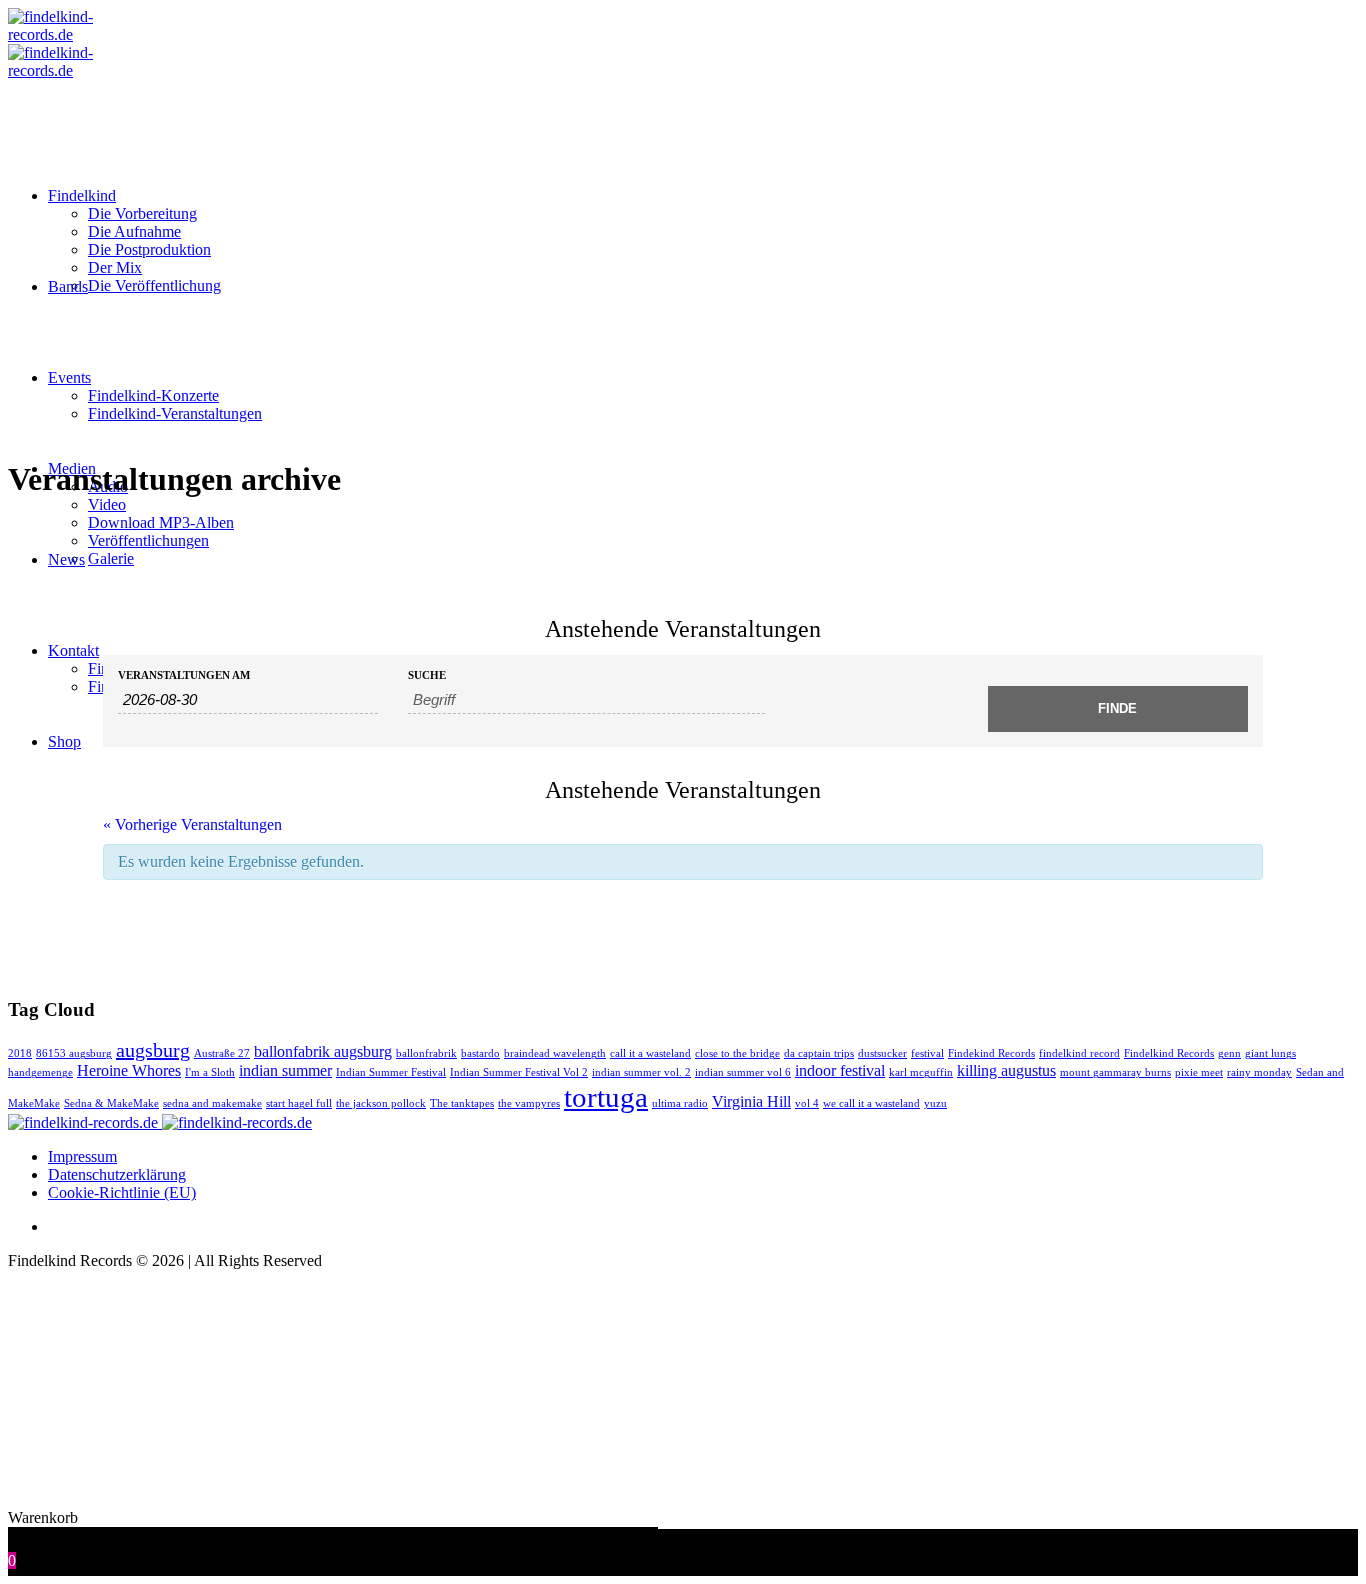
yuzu (935, 1103)
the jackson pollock (381, 1103)
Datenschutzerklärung (117, 1174)
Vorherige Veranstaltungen (192, 824)
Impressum (82, 1156)
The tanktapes (462, 1103)
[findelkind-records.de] (160, 1122)
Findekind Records (991, 1053)
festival (927, 1053)
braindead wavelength (555, 1053)
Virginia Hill (751, 1102)
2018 (20, 1053)
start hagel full (299, 1103)
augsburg (153, 1050)
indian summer (285, 1071)
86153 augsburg (74, 1053)
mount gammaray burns (1115, 1072)
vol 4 (807, 1103)
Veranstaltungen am (184, 675)
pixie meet (1199, 1072)
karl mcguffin (921, 1072)
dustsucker (882, 1053)
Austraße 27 (222, 1053)
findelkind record (1079, 1053)
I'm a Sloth (210, 1072)
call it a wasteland (650, 1053)
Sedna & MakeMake (111, 1103)
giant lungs (1270, 1053)
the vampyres (529, 1103)
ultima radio (680, 1103)
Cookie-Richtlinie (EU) (122, 1192)
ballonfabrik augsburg (323, 1052)
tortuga (606, 1097)
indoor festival (840, 1071)
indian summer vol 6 (743, 1072)
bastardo (480, 1053)
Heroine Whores (129, 1071)
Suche (427, 675)
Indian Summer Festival (391, 1072)
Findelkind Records (1169, 1053)
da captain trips (819, 1053)
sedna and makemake (212, 1103)
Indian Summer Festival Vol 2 (519, 1072)
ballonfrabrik (426, 1053)
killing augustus (1006, 1071)
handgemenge (40, 1072)
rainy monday (1259, 1072)
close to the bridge (737, 1053)
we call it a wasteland (871, 1103)
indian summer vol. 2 (641, 1072)
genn (1229, 1053)
